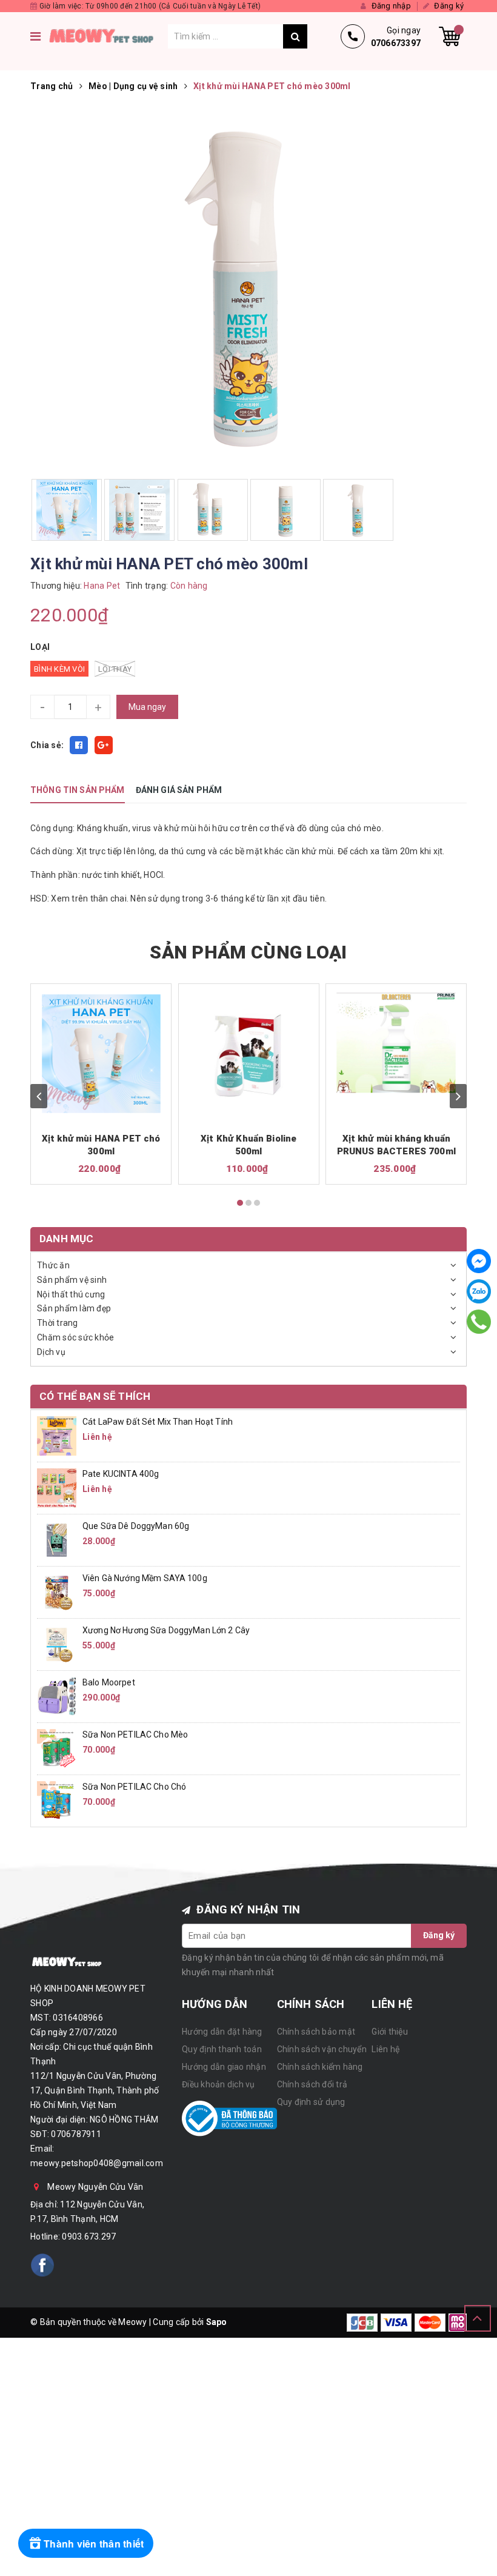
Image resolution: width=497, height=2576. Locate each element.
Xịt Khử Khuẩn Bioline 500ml (248, 1145)
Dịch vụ (51, 1352)
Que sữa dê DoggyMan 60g (136, 1526)
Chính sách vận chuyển (322, 2049)
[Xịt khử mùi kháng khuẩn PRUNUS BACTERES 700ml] (396, 1043)
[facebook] (42, 2265)
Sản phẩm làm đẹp (74, 1308)
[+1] (104, 745)
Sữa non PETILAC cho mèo (135, 1735)
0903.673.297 (89, 2236)
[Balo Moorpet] (57, 1696)
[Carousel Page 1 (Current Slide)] (240, 1203)
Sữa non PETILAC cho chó (134, 1787)
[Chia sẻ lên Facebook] (79, 745)
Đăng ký (439, 1935)
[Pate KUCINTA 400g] (57, 1488)
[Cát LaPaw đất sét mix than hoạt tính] (57, 1436)
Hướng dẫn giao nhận (224, 2067)
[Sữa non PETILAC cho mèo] (57, 1748)
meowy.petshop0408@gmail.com (97, 2163)
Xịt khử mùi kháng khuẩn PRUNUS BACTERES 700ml (396, 1145)
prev (39, 1096)
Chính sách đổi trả (312, 2084)
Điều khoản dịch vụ (218, 2084)
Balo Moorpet (109, 1682)
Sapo (217, 2322)
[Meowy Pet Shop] (107, 36)
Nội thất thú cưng (71, 1294)
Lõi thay (115, 669)
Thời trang (58, 1323)
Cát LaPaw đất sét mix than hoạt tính (158, 1422)
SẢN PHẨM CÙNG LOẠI (248, 952)
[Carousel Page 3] (257, 1203)
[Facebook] (479, 1261)
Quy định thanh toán (222, 2049)
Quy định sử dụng (311, 2102)
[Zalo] (479, 1291)
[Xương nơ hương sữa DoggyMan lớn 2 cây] (57, 1644)
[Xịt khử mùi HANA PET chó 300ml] (101, 1054)
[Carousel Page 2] (248, 1203)
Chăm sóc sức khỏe (75, 1337)
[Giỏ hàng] (450, 36)
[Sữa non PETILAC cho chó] (57, 1801)
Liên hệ (385, 2049)
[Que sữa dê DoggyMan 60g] (57, 1540)
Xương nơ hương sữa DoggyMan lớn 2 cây (166, 1630)
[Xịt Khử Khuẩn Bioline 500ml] (249, 1054)
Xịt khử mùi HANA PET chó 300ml (101, 1145)
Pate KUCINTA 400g (121, 1474)
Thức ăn (53, 1265)
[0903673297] (479, 1321)
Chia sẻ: (47, 745)
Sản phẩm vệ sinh (72, 1280)
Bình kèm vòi (59, 669)
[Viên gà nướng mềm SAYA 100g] (57, 1592)
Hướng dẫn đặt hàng (222, 2032)
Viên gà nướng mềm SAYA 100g (145, 1578)
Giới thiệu (390, 2032)
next (458, 1096)
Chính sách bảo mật (316, 2032)
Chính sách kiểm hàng (320, 2067)
